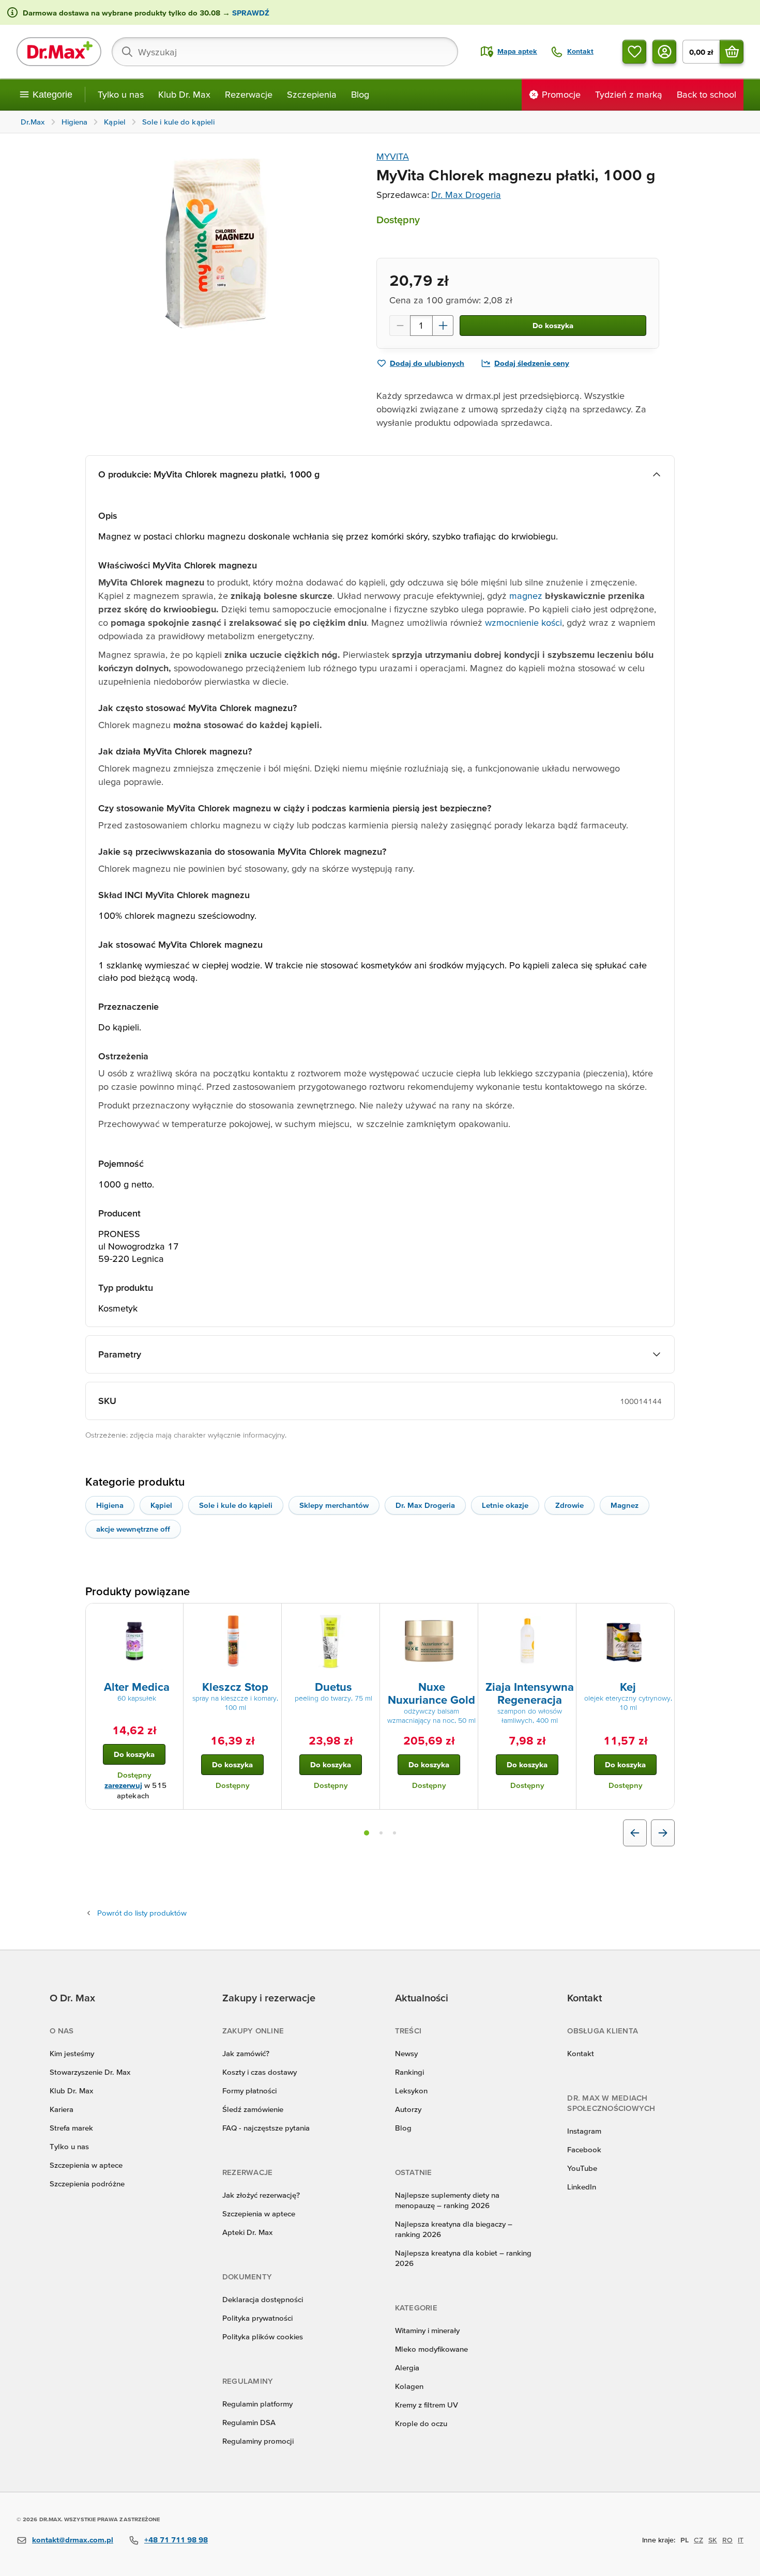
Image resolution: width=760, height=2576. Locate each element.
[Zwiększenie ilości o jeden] (443, 326)
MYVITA (393, 156)
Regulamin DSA (249, 2422)
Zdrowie (569, 1505)
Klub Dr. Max (184, 94)
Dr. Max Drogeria (466, 195)
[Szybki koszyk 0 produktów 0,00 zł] (732, 52)
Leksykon (411, 2091)
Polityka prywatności (257, 2318)
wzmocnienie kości (522, 622)
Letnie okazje (505, 1505)
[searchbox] (285, 52)
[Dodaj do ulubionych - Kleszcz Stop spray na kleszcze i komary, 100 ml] (270, 1616)
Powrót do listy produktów (142, 1913)
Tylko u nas (121, 94)
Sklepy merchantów (334, 1505)
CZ (698, 2540)
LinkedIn (582, 2187)
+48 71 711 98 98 (176, 2540)
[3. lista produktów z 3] (394, 1833)
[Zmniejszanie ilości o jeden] (400, 326)
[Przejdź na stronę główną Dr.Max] (59, 52)
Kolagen (409, 2386)
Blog (360, 94)
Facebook (584, 2149)
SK (713, 2540)
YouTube (582, 2168)
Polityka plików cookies (263, 2336)
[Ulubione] (634, 52)
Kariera (62, 2109)
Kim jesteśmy (72, 2053)
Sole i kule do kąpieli (236, 1505)
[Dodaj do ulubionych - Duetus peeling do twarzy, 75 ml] (368, 1616)
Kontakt (581, 2053)
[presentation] (134, 1641)
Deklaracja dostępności (263, 2299)
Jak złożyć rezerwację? (261, 2195)
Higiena (110, 1505)
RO (727, 2540)
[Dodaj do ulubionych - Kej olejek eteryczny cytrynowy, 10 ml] (663, 1616)
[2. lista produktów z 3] (381, 1833)
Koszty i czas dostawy (260, 2072)
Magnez (625, 1505)
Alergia (407, 2367)
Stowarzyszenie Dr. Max (90, 2072)
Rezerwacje (249, 94)
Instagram (584, 2131)
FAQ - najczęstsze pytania (266, 2128)
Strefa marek (71, 2128)
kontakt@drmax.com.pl (73, 2540)
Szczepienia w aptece (86, 2165)
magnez (525, 596)
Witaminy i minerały (427, 2330)
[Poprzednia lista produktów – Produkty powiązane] (635, 1833)
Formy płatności (249, 2091)
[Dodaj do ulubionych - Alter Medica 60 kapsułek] (172, 1616)
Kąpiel (161, 1505)
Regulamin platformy (257, 2404)
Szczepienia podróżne (87, 2184)
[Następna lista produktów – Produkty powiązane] (663, 1833)
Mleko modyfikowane (431, 2349)
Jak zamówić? (246, 2053)
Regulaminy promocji (258, 2441)
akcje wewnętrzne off (133, 1529)
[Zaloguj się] (664, 52)
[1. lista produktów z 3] (367, 1833)
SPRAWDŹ (250, 13)
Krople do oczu (421, 2423)
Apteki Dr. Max (247, 2232)
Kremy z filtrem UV (427, 2405)
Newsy (406, 2053)
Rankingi (409, 2072)
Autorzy (408, 2109)
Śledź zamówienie (253, 2109)
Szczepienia (312, 94)
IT (741, 2540)
